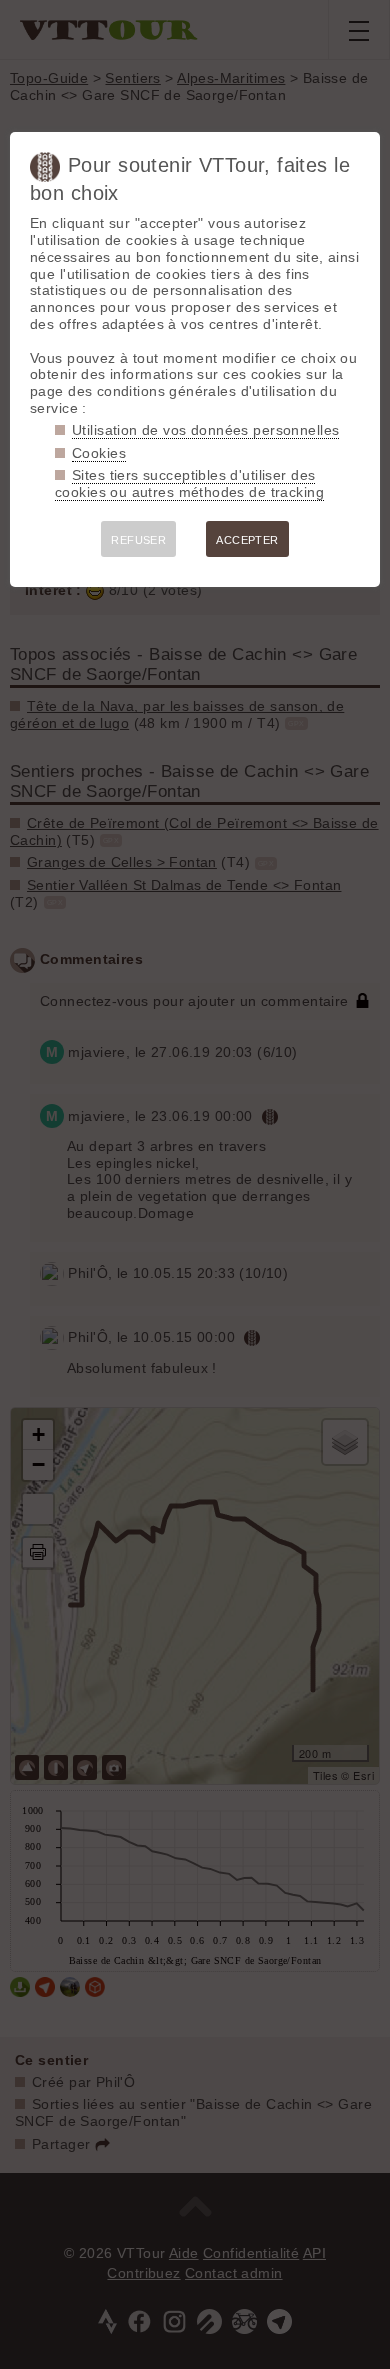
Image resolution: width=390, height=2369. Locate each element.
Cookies (99, 453)
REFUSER (138, 540)
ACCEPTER (247, 540)
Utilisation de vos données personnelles (205, 430)
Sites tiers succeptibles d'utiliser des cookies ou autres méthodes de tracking (189, 483)
